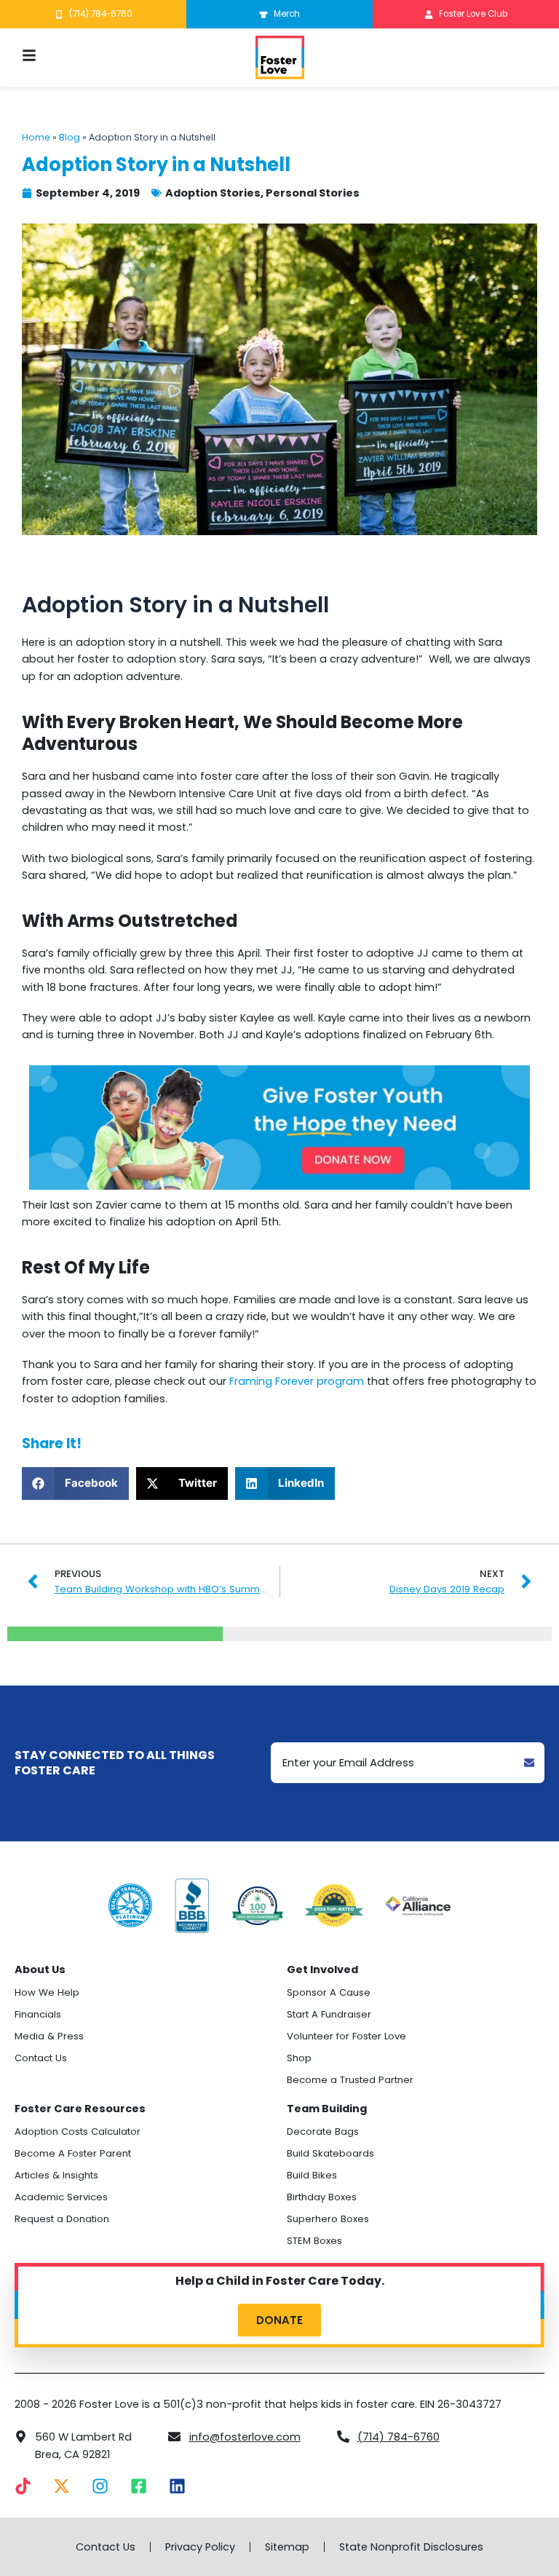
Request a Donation (62, 2219)
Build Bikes (312, 2175)
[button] (75, 1483)
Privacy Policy (200, 2547)
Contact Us (41, 2058)
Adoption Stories (213, 193)
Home (36, 137)
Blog (70, 137)
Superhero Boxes (328, 2219)
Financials (38, 2014)
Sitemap (287, 2547)
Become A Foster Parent (73, 2153)
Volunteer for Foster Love (346, 2036)
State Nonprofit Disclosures (411, 2547)
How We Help (47, 1992)
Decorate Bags (323, 2131)
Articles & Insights (56, 2175)
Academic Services (61, 2197)
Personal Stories (313, 193)
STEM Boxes (314, 2241)
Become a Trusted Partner (350, 2080)
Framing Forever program (297, 1381)
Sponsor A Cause (329, 1992)
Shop (299, 2058)
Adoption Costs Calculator (78, 2131)
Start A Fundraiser (329, 2014)
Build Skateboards (330, 2153)
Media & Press (49, 2036)
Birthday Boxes (322, 2197)
